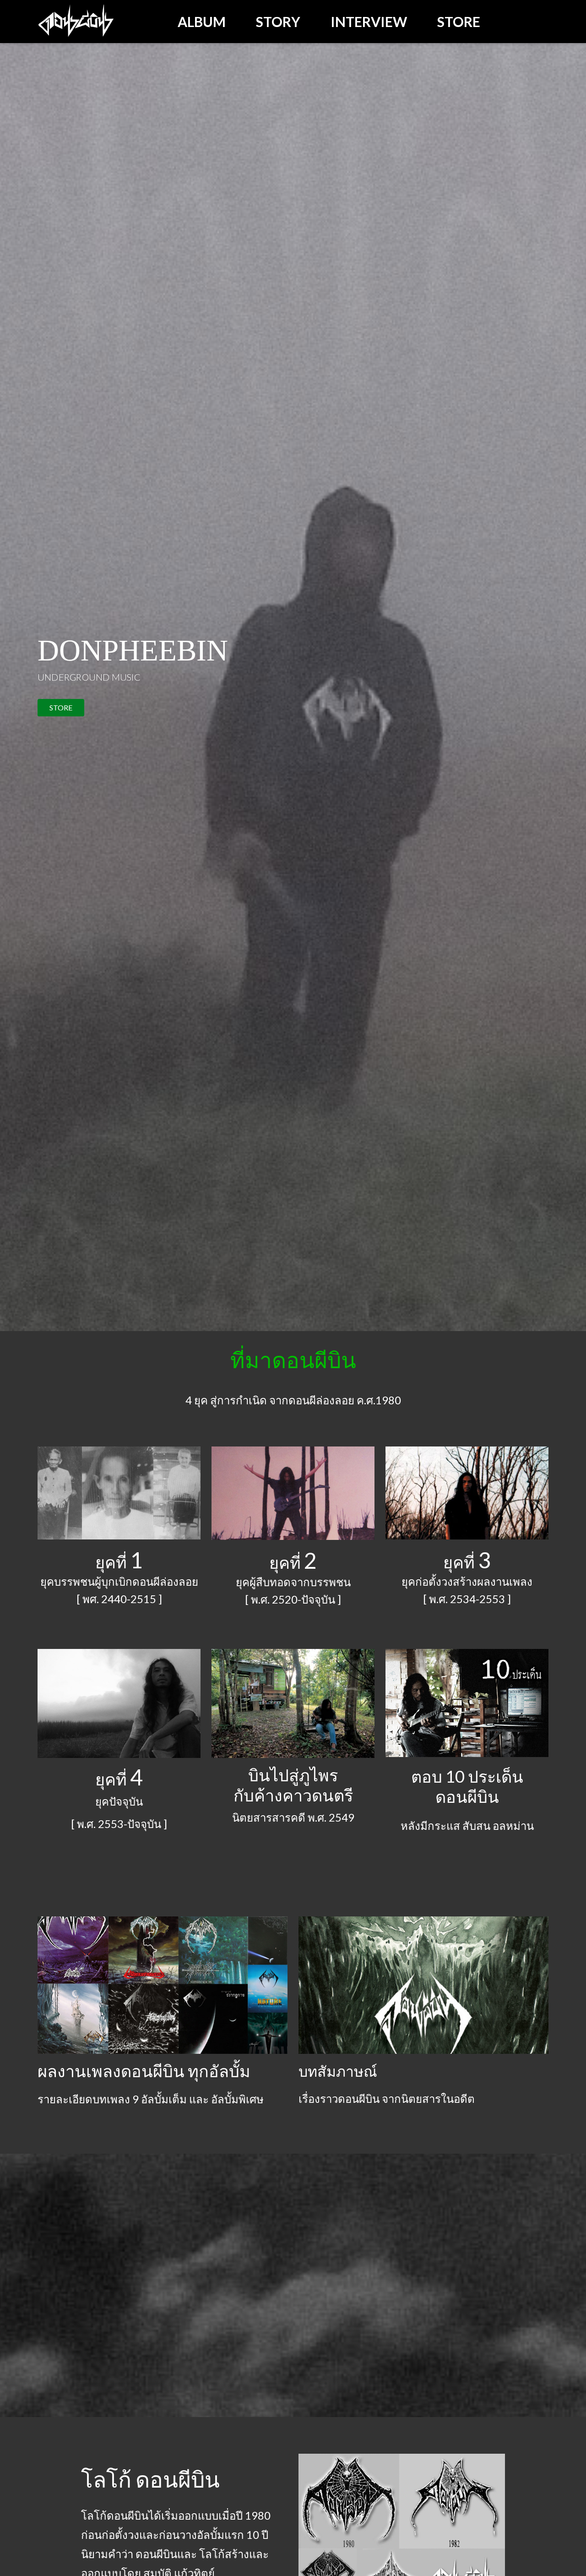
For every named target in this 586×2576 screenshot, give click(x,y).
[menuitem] (202, 22)
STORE (61, 707)
